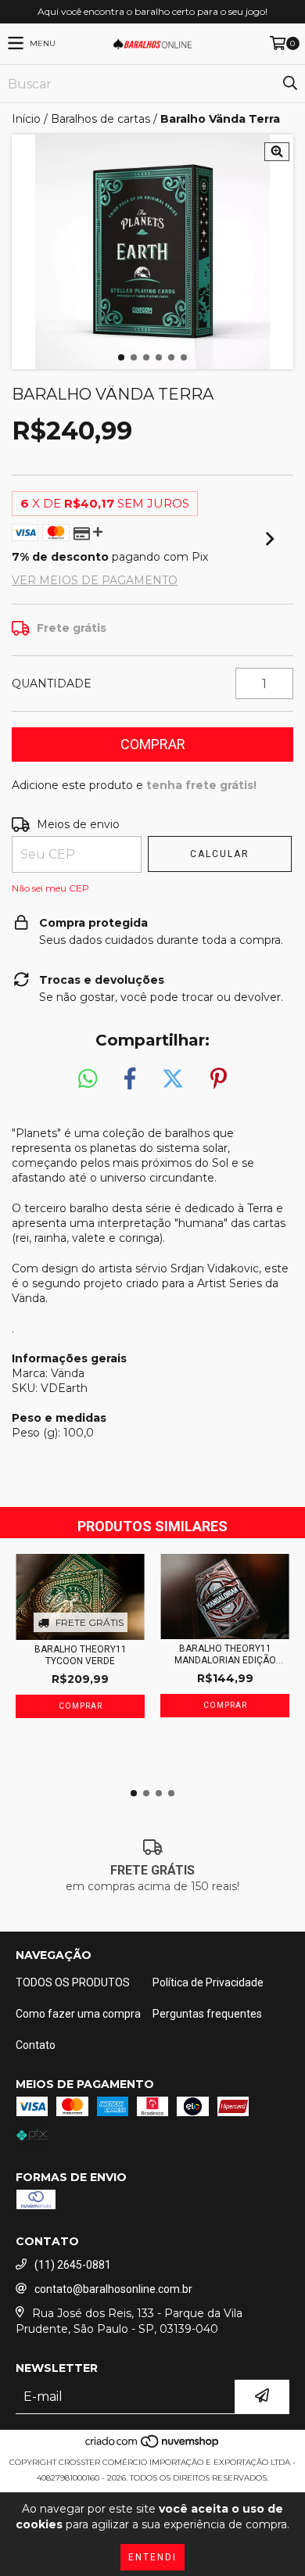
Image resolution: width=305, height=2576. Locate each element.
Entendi (152, 2557)
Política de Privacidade (208, 1982)
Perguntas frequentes (207, 2014)
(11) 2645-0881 (73, 2265)
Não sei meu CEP (50, 888)
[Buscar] (289, 84)
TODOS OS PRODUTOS (73, 1982)
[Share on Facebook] (130, 1079)
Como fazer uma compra (78, 2014)
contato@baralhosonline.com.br (113, 2289)
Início (26, 119)
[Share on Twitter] (173, 1079)
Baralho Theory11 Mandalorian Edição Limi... (225, 1655)
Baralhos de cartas (100, 119)
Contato (36, 2045)
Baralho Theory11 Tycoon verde (81, 1655)
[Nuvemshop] (153, 2447)
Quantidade (52, 683)
